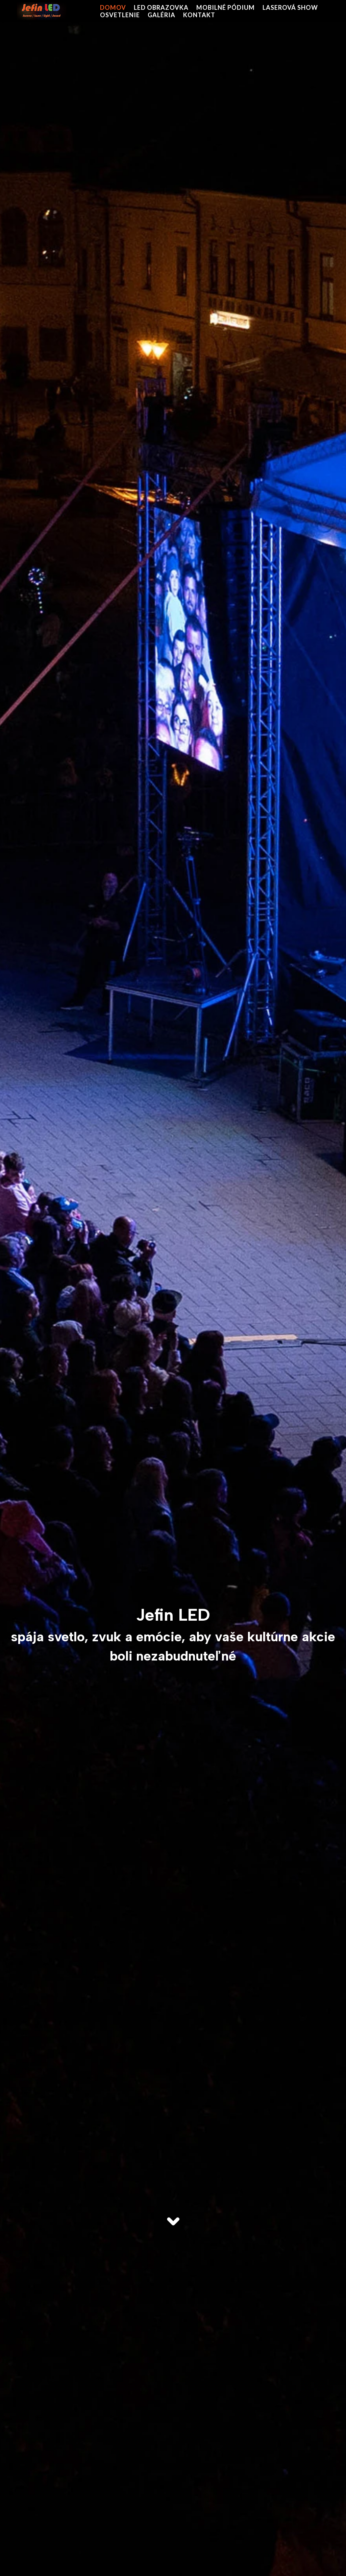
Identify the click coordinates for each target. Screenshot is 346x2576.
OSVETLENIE (120, 15)
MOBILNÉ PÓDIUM (226, 7)
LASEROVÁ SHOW (290, 7)
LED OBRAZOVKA (161, 7)
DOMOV (113, 7)
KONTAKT (199, 15)
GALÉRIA (162, 15)
